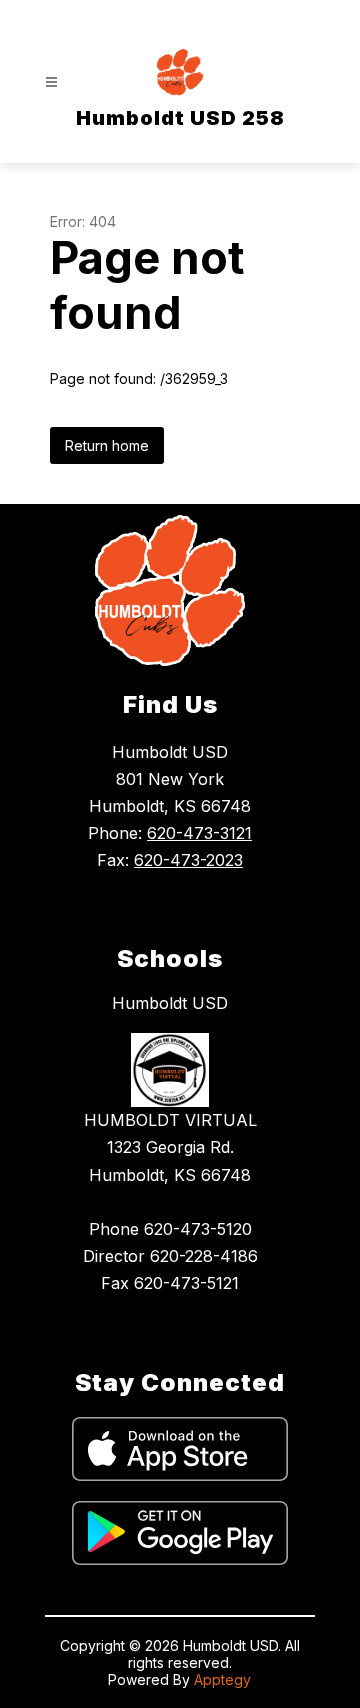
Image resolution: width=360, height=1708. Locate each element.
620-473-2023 (188, 860)
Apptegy (222, 1679)
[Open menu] (51, 82)
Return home (107, 445)
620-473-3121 (199, 833)
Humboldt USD (170, 1003)
